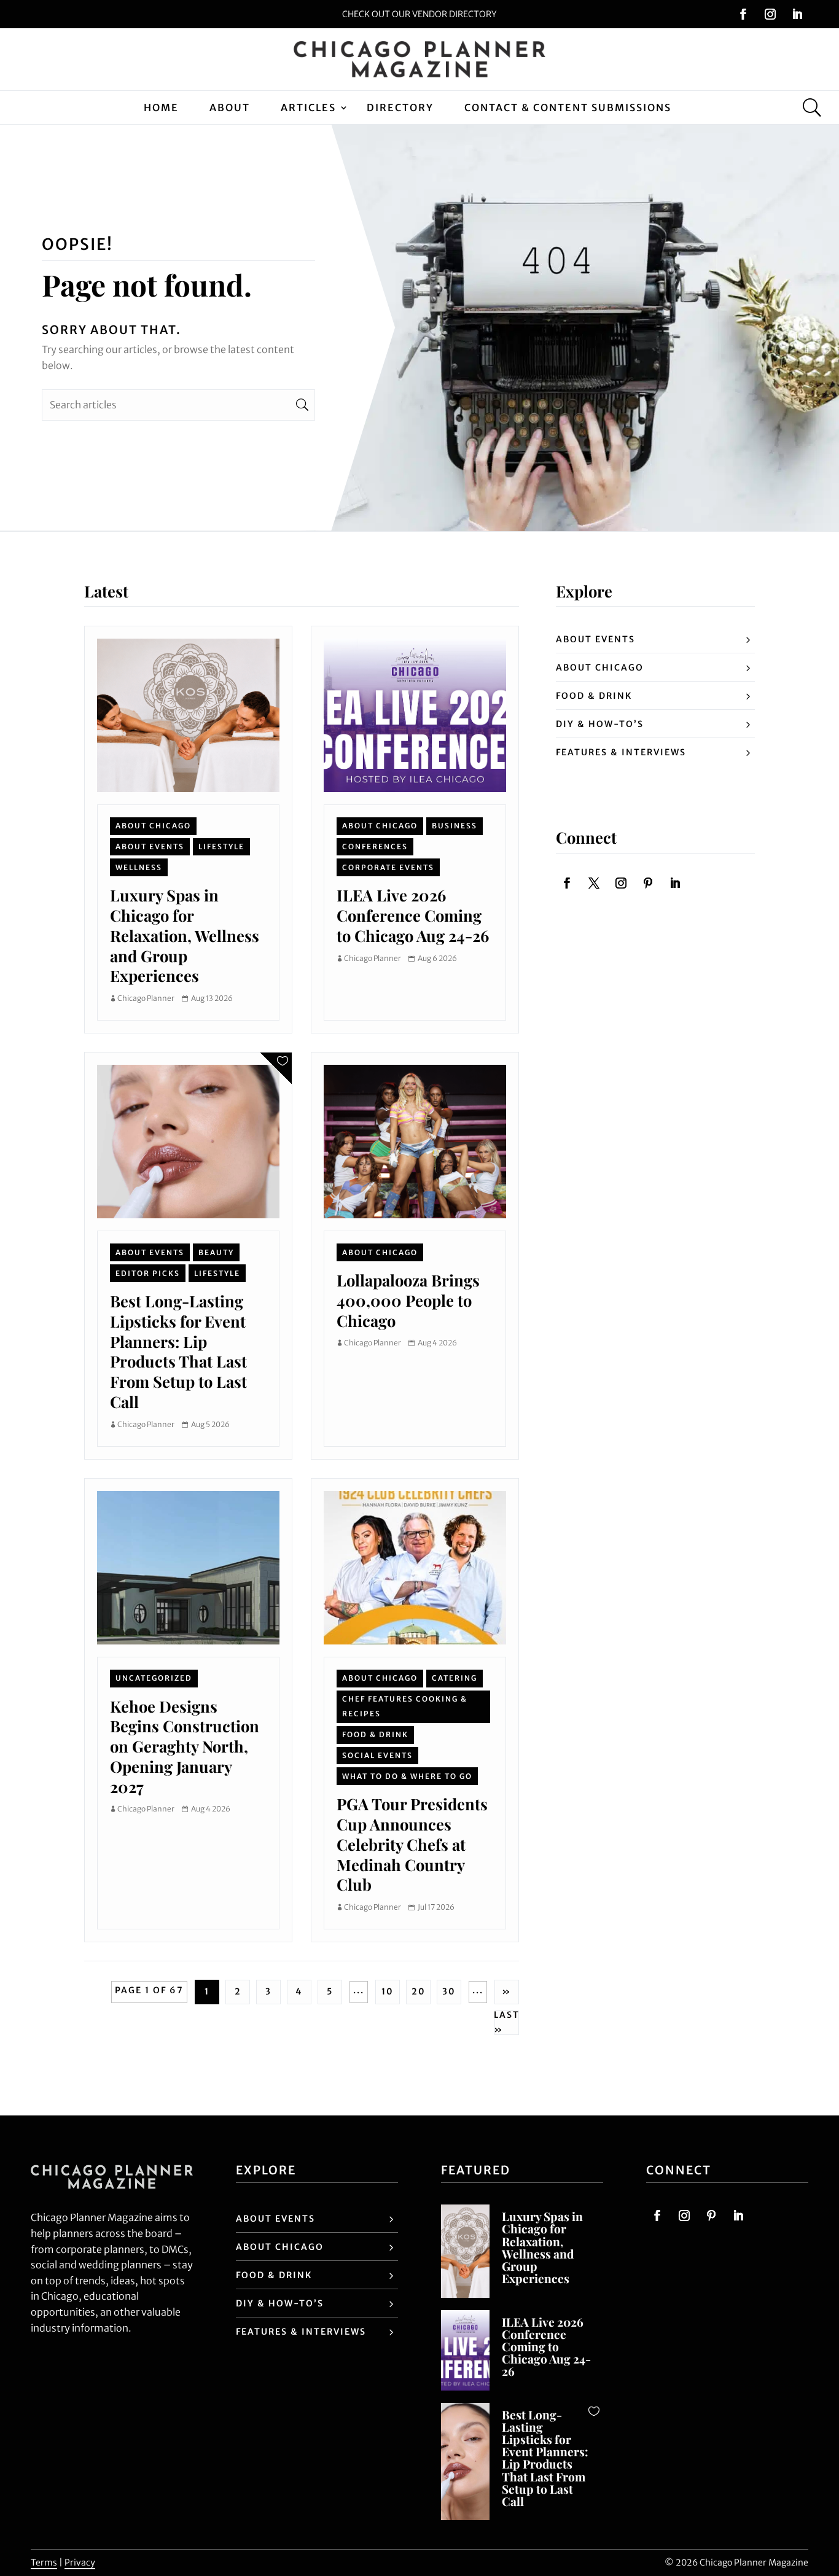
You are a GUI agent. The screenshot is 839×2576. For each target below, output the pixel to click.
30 (449, 1991)
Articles (308, 107)
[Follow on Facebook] (743, 14)
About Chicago (153, 826)
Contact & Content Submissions (568, 107)
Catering (455, 1678)
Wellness (139, 867)
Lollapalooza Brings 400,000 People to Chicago (408, 1300)
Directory (400, 107)
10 (388, 1991)
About (230, 107)
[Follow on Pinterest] (648, 883)
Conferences (375, 846)
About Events (150, 846)
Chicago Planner (146, 998)
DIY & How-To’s (600, 724)
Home (161, 107)
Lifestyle (221, 846)
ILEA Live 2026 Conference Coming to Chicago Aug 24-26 (413, 915)
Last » (507, 2023)
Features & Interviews (621, 752)
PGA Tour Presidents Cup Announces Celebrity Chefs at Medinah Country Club (412, 1844)
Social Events (377, 1755)
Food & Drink (375, 1734)
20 (419, 1991)
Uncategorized (154, 1678)
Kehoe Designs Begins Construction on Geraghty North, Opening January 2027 (185, 1746)
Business (455, 826)
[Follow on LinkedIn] (797, 14)
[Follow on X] (594, 883)
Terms (44, 2562)
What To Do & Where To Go (407, 1776)
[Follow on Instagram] (770, 14)
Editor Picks (148, 1273)
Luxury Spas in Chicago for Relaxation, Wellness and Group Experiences (185, 935)
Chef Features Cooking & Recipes (405, 1706)
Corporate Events (388, 867)
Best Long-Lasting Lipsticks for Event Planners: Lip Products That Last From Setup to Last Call (178, 1351)
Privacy (80, 2562)
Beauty (216, 1252)
